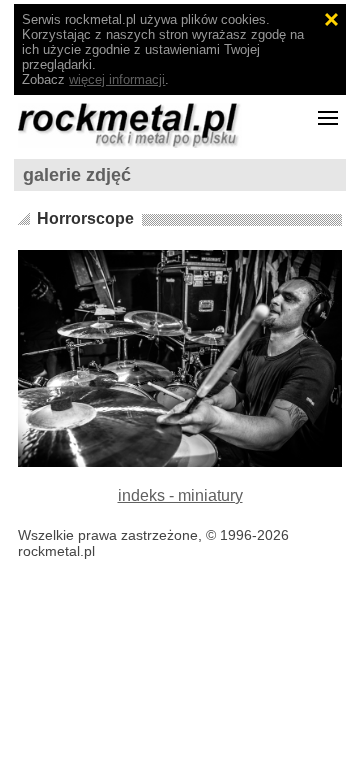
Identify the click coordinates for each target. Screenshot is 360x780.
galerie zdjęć (77, 175)
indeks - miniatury (180, 495)
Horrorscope (85, 218)
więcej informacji (117, 79)
